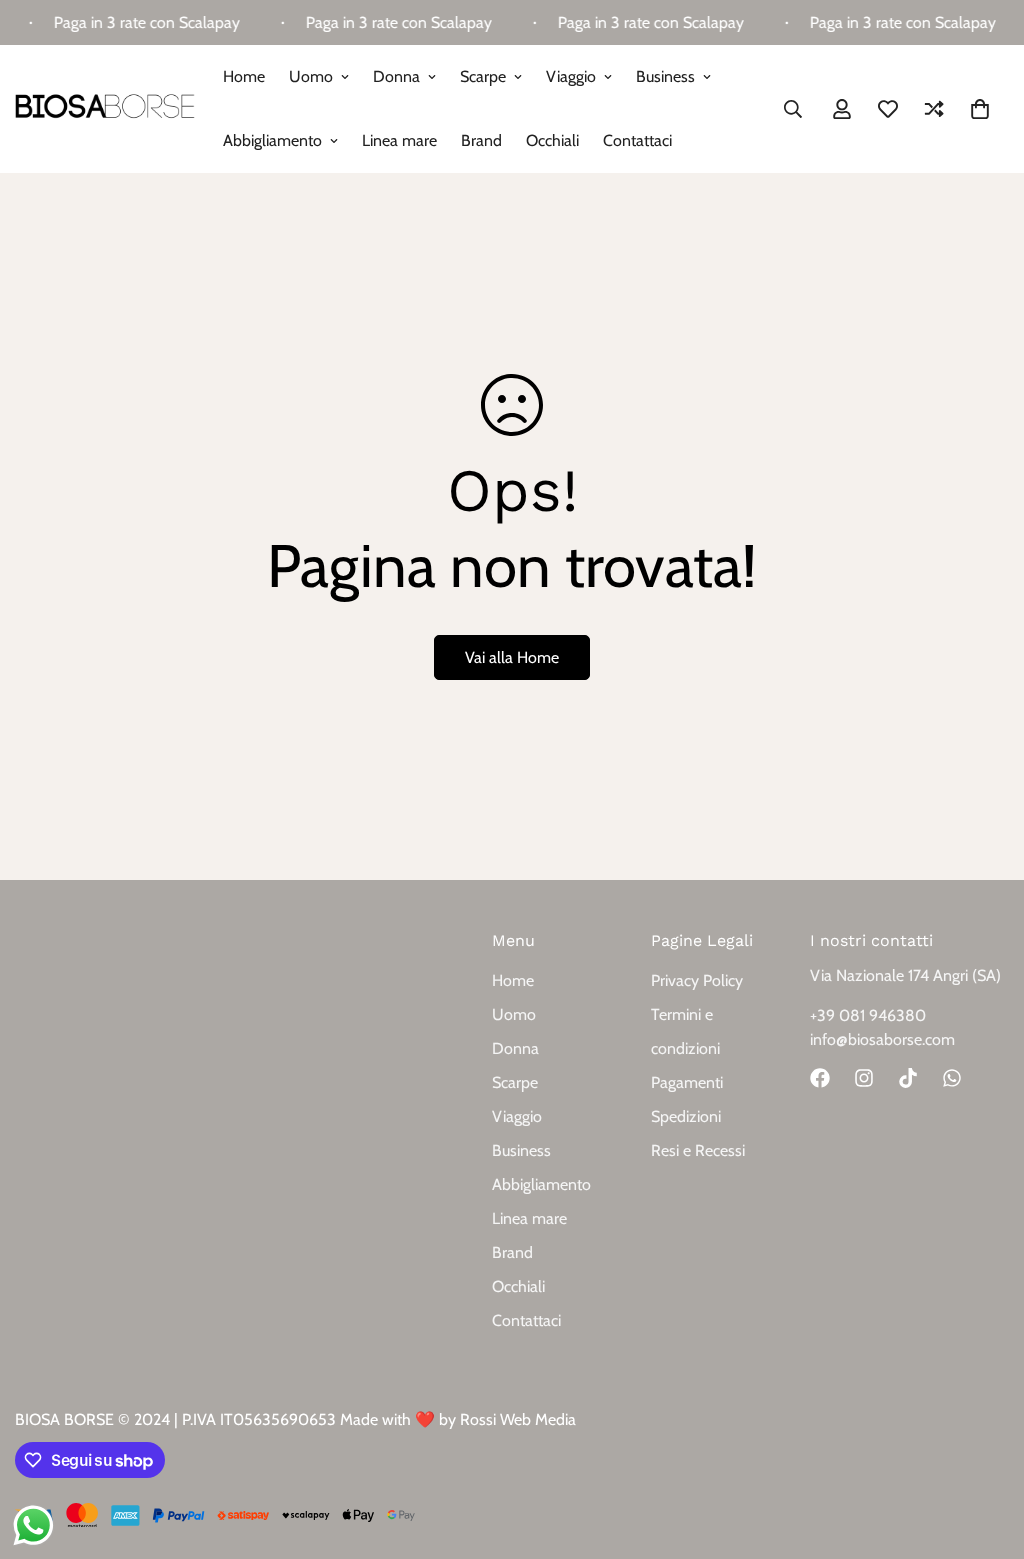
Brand (481, 140)
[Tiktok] (908, 1078)
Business (665, 76)
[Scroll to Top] (985, 1450)
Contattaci (637, 140)
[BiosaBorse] (105, 109)
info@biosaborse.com (882, 1039)
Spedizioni (686, 1116)
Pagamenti (687, 1082)
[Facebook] (820, 1078)
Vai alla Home (512, 657)
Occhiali (552, 140)
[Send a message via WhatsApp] (33, 1525)
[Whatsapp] (952, 1078)
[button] (980, 109)
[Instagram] (864, 1078)
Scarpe (483, 76)
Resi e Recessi (698, 1150)
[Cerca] (793, 109)
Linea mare (399, 140)
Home (244, 76)
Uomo (311, 76)
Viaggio (571, 76)
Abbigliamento (272, 140)
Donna (396, 76)
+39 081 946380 (868, 1015)
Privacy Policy (697, 980)
